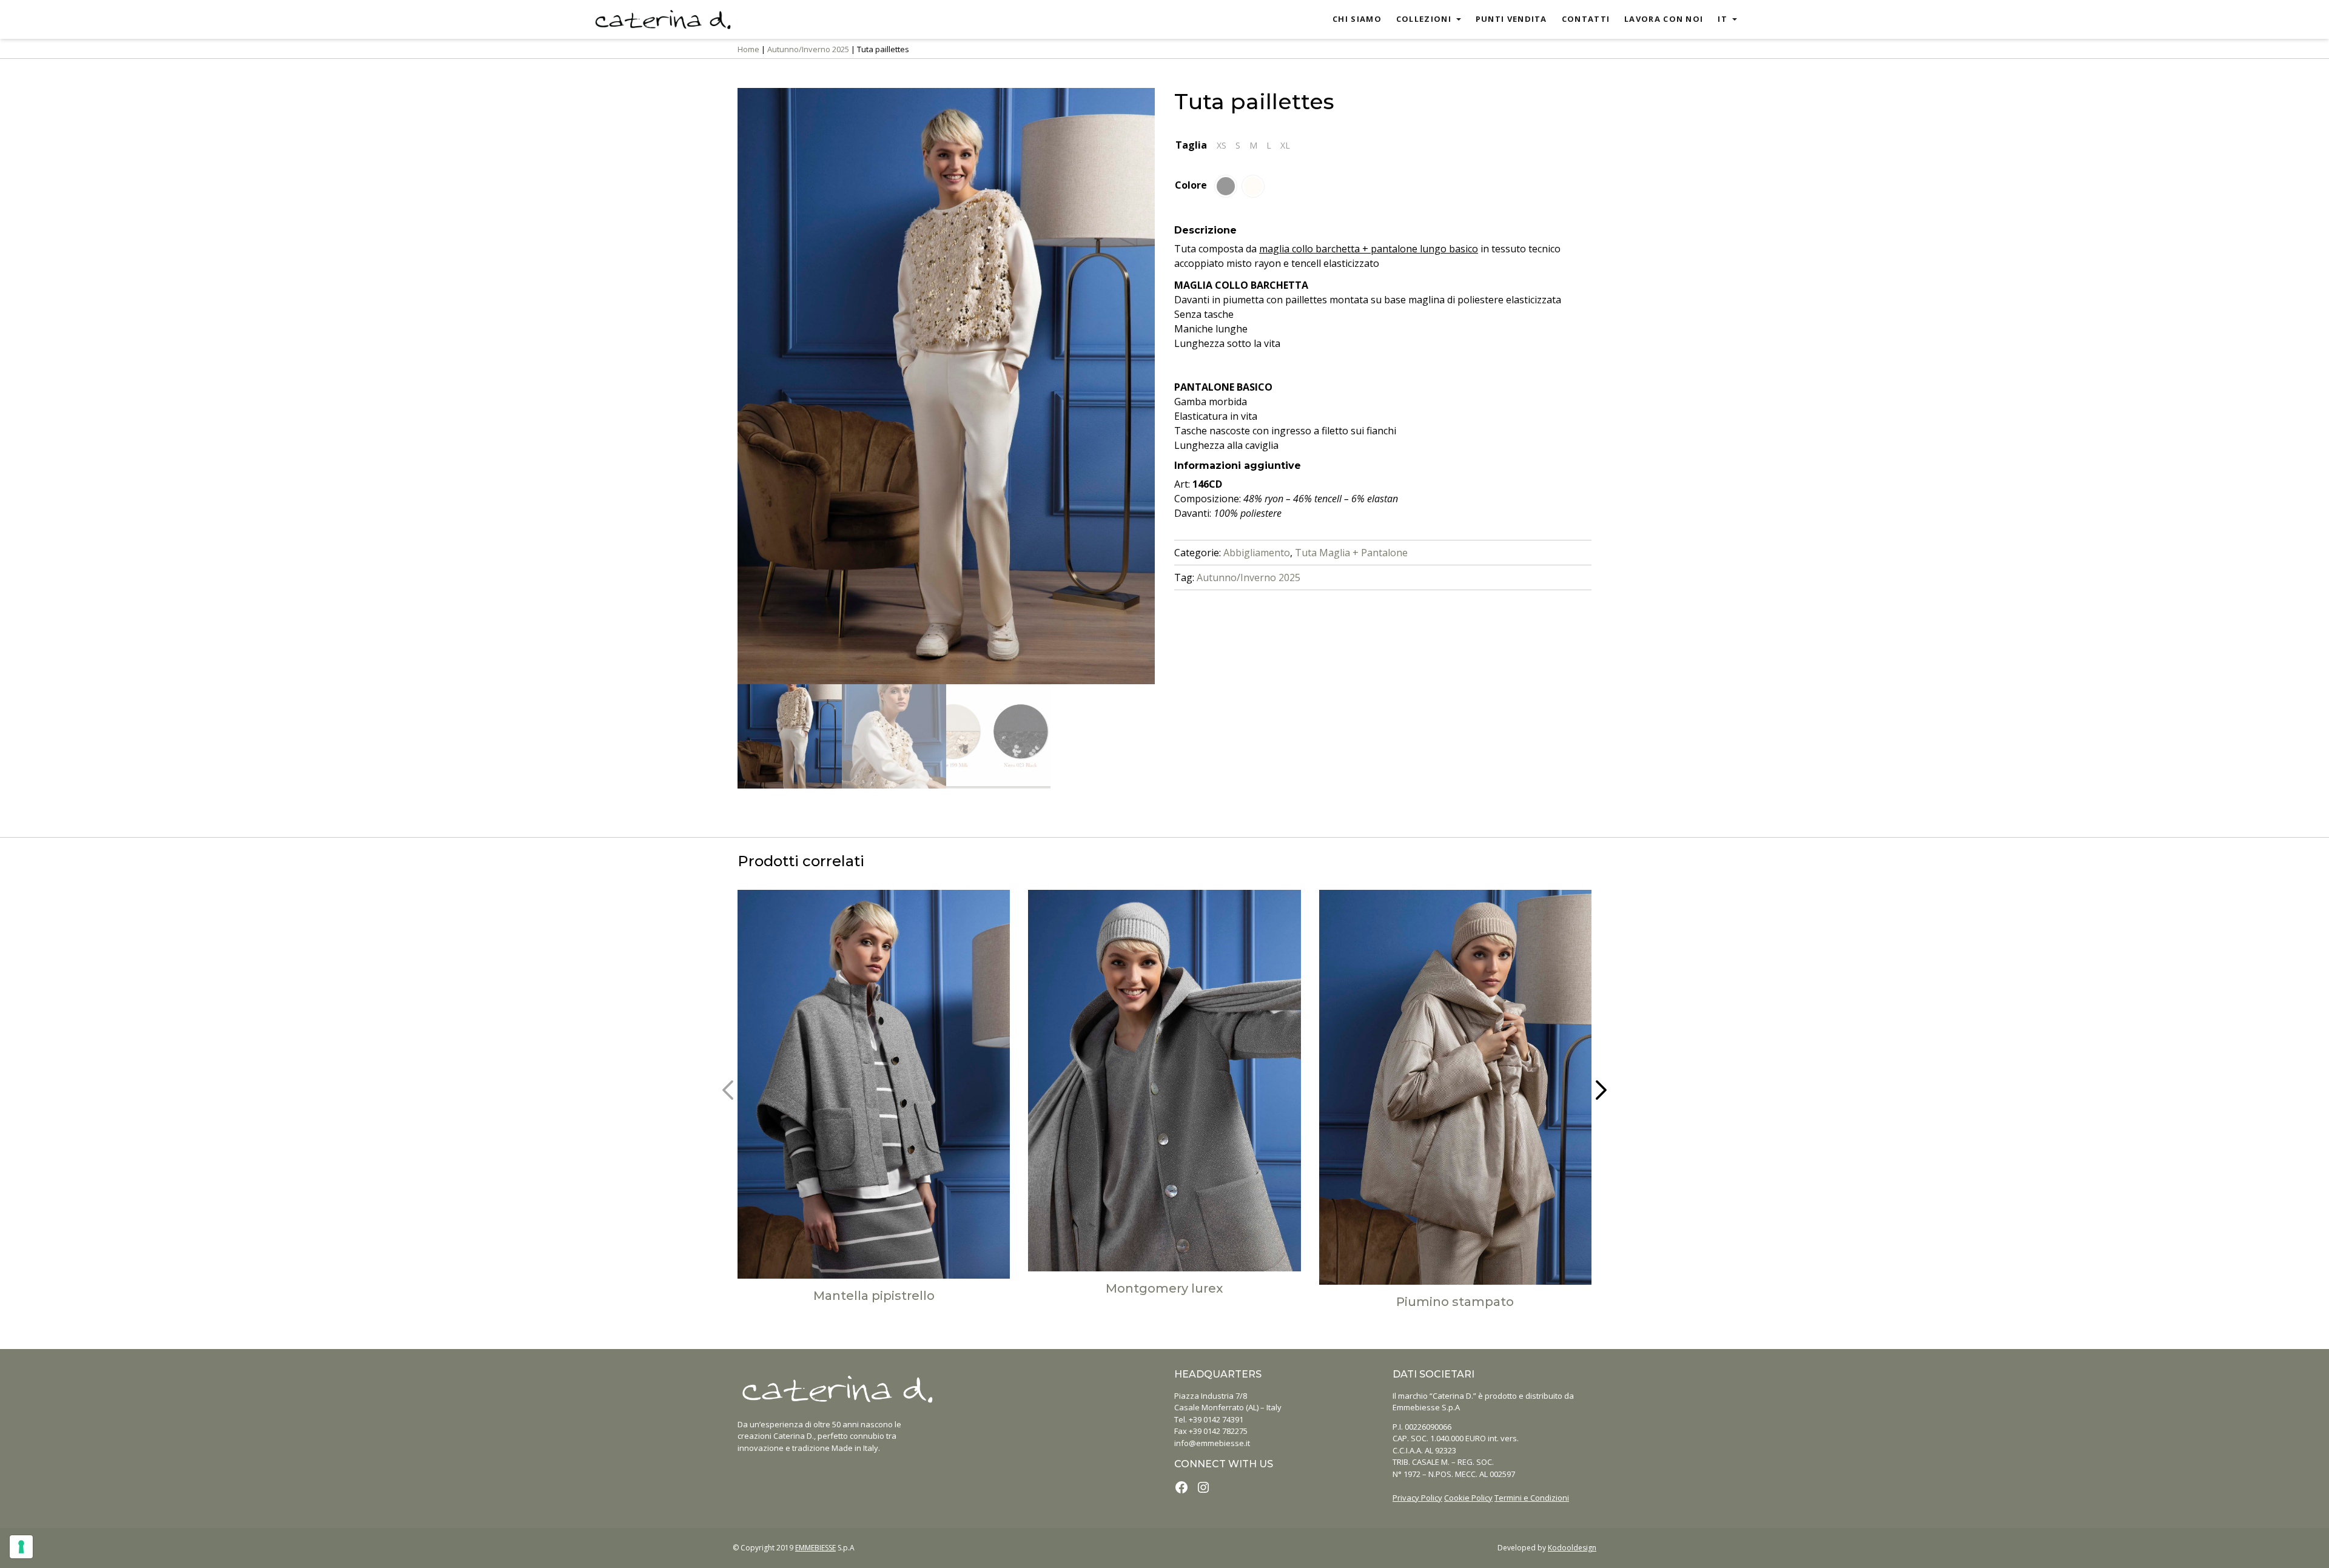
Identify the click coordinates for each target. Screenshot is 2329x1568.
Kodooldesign (1572, 1548)
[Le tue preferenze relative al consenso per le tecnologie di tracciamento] (21, 1547)
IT (1722, 19)
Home (748, 49)
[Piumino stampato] (1455, 1087)
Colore (1191, 185)
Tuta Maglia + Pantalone (1351, 553)
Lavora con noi (1664, 19)
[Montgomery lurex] (1164, 1081)
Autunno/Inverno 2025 (808, 49)
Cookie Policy (1468, 1498)
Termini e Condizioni (1532, 1498)
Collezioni (1424, 19)
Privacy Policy (1417, 1498)
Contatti (1586, 19)
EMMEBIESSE (815, 1548)
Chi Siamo (1357, 19)
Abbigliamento (1257, 553)
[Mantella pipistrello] (874, 1084)
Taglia (1191, 145)
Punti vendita (1511, 19)
